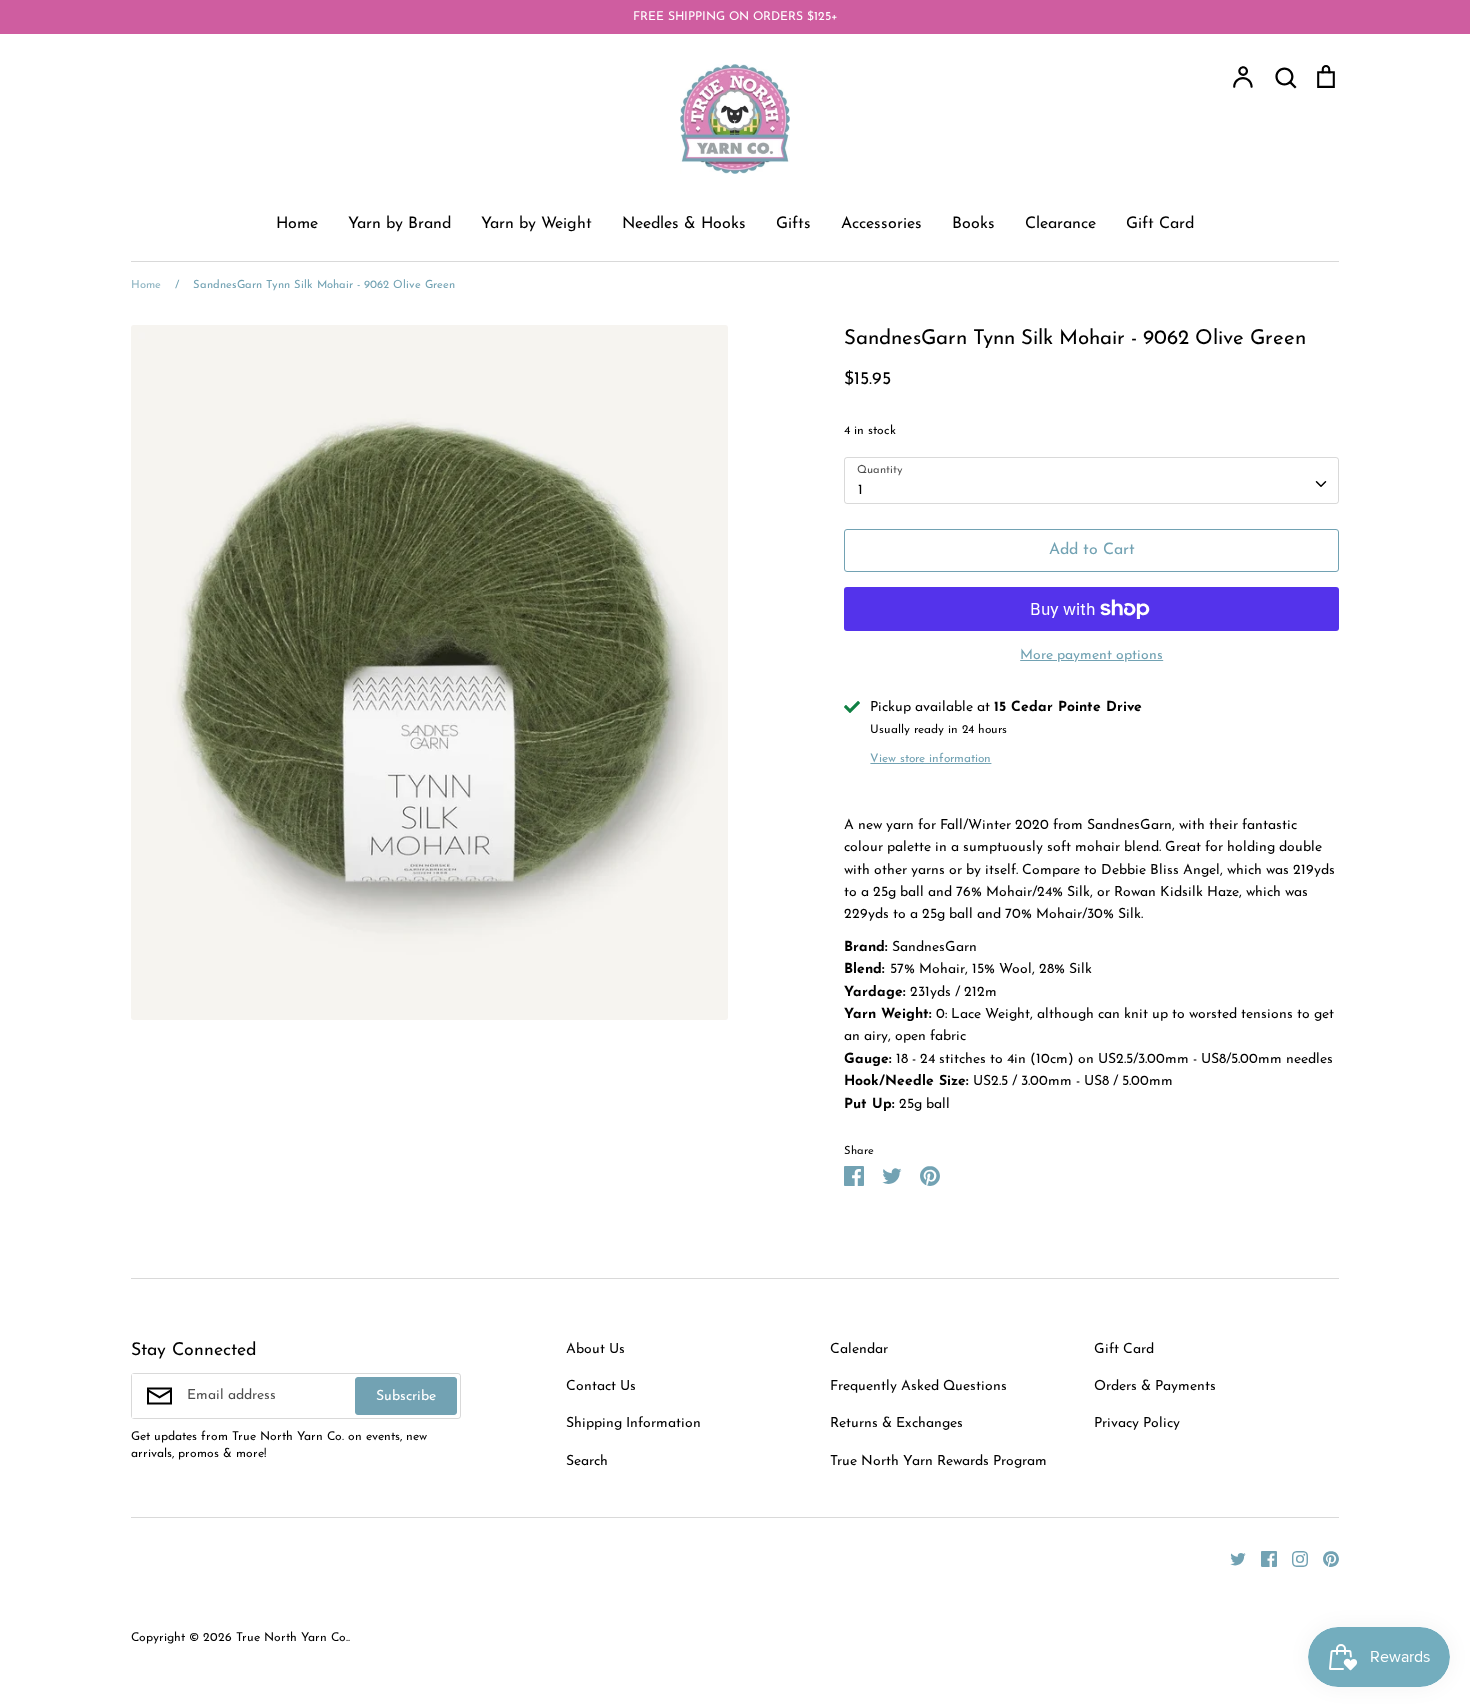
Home (297, 224)
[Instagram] (1292, 1558)
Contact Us (601, 1386)
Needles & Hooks (684, 224)
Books (973, 224)
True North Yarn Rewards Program (938, 1461)
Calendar (859, 1349)
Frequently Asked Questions (918, 1386)
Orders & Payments (1155, 1386)
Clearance (1060, 224)
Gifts (793, 224)
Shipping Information (633, 1423)
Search (587, 1461)
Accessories (881, 224)
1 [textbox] (860, 490)
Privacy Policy (1137, 1423)
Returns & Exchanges (896, 1423)
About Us (595, 1349)
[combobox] (1091, 480)
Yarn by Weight (536, 224)
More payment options (1091, 655)
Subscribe (406, 1396)
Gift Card (1160, 224)
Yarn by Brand (399, 224)
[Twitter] (1230, 1558)
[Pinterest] (1323, 1558)
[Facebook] (1261, 1558)
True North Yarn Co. (292, 1638)
